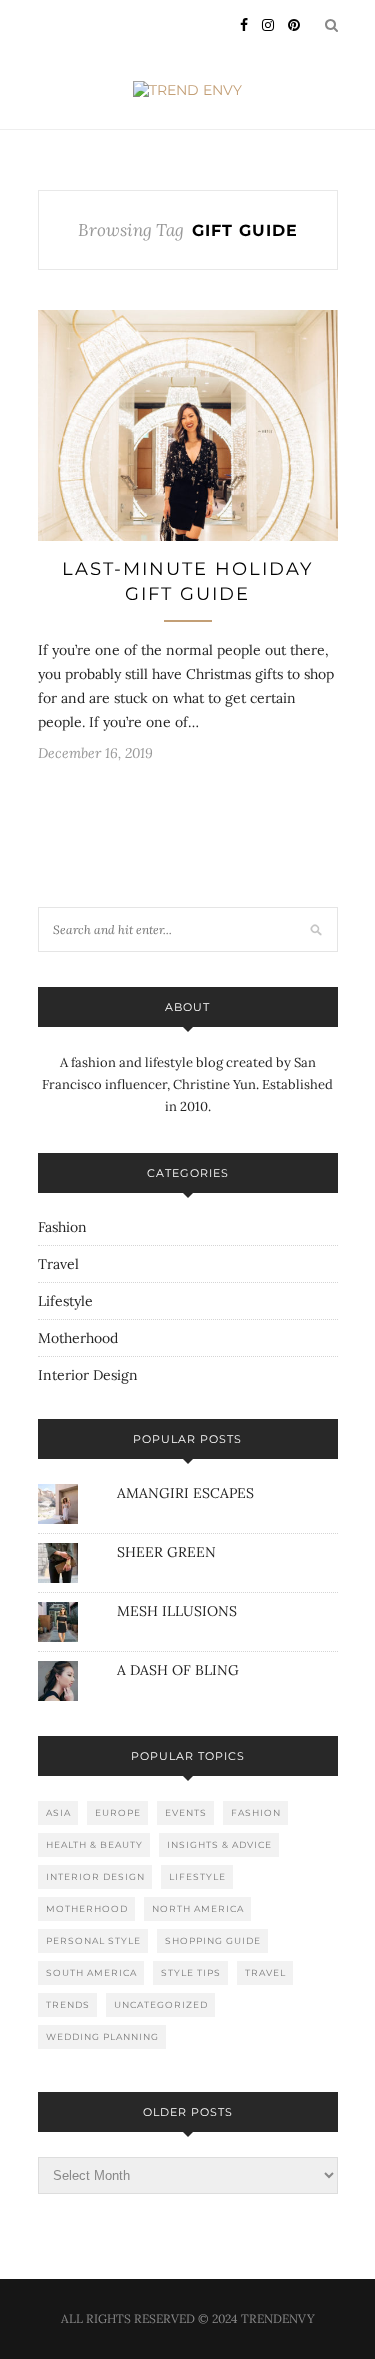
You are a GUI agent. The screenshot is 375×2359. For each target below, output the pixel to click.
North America (198, 1908)
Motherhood (78, 1338)
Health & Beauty (94, 1844)
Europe (118, 1812)
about (187, 1007)
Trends (68, 2004)
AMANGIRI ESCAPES (185, 1493)
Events (186, 1812)
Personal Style (93, 1940)
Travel (58, 1264)
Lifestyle (65, 1301)
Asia (58, 1812)
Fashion (62, 1227)
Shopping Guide (213, 1940)
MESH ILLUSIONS (177, 1611)
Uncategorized (161, 2004)
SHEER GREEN (166, 1552)
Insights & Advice (219, 1844)
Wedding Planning (102, 2036)
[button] (188, 425)
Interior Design (88, 1375)
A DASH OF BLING (178, 1670)
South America (91, 1972)
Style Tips (191, 1972)
